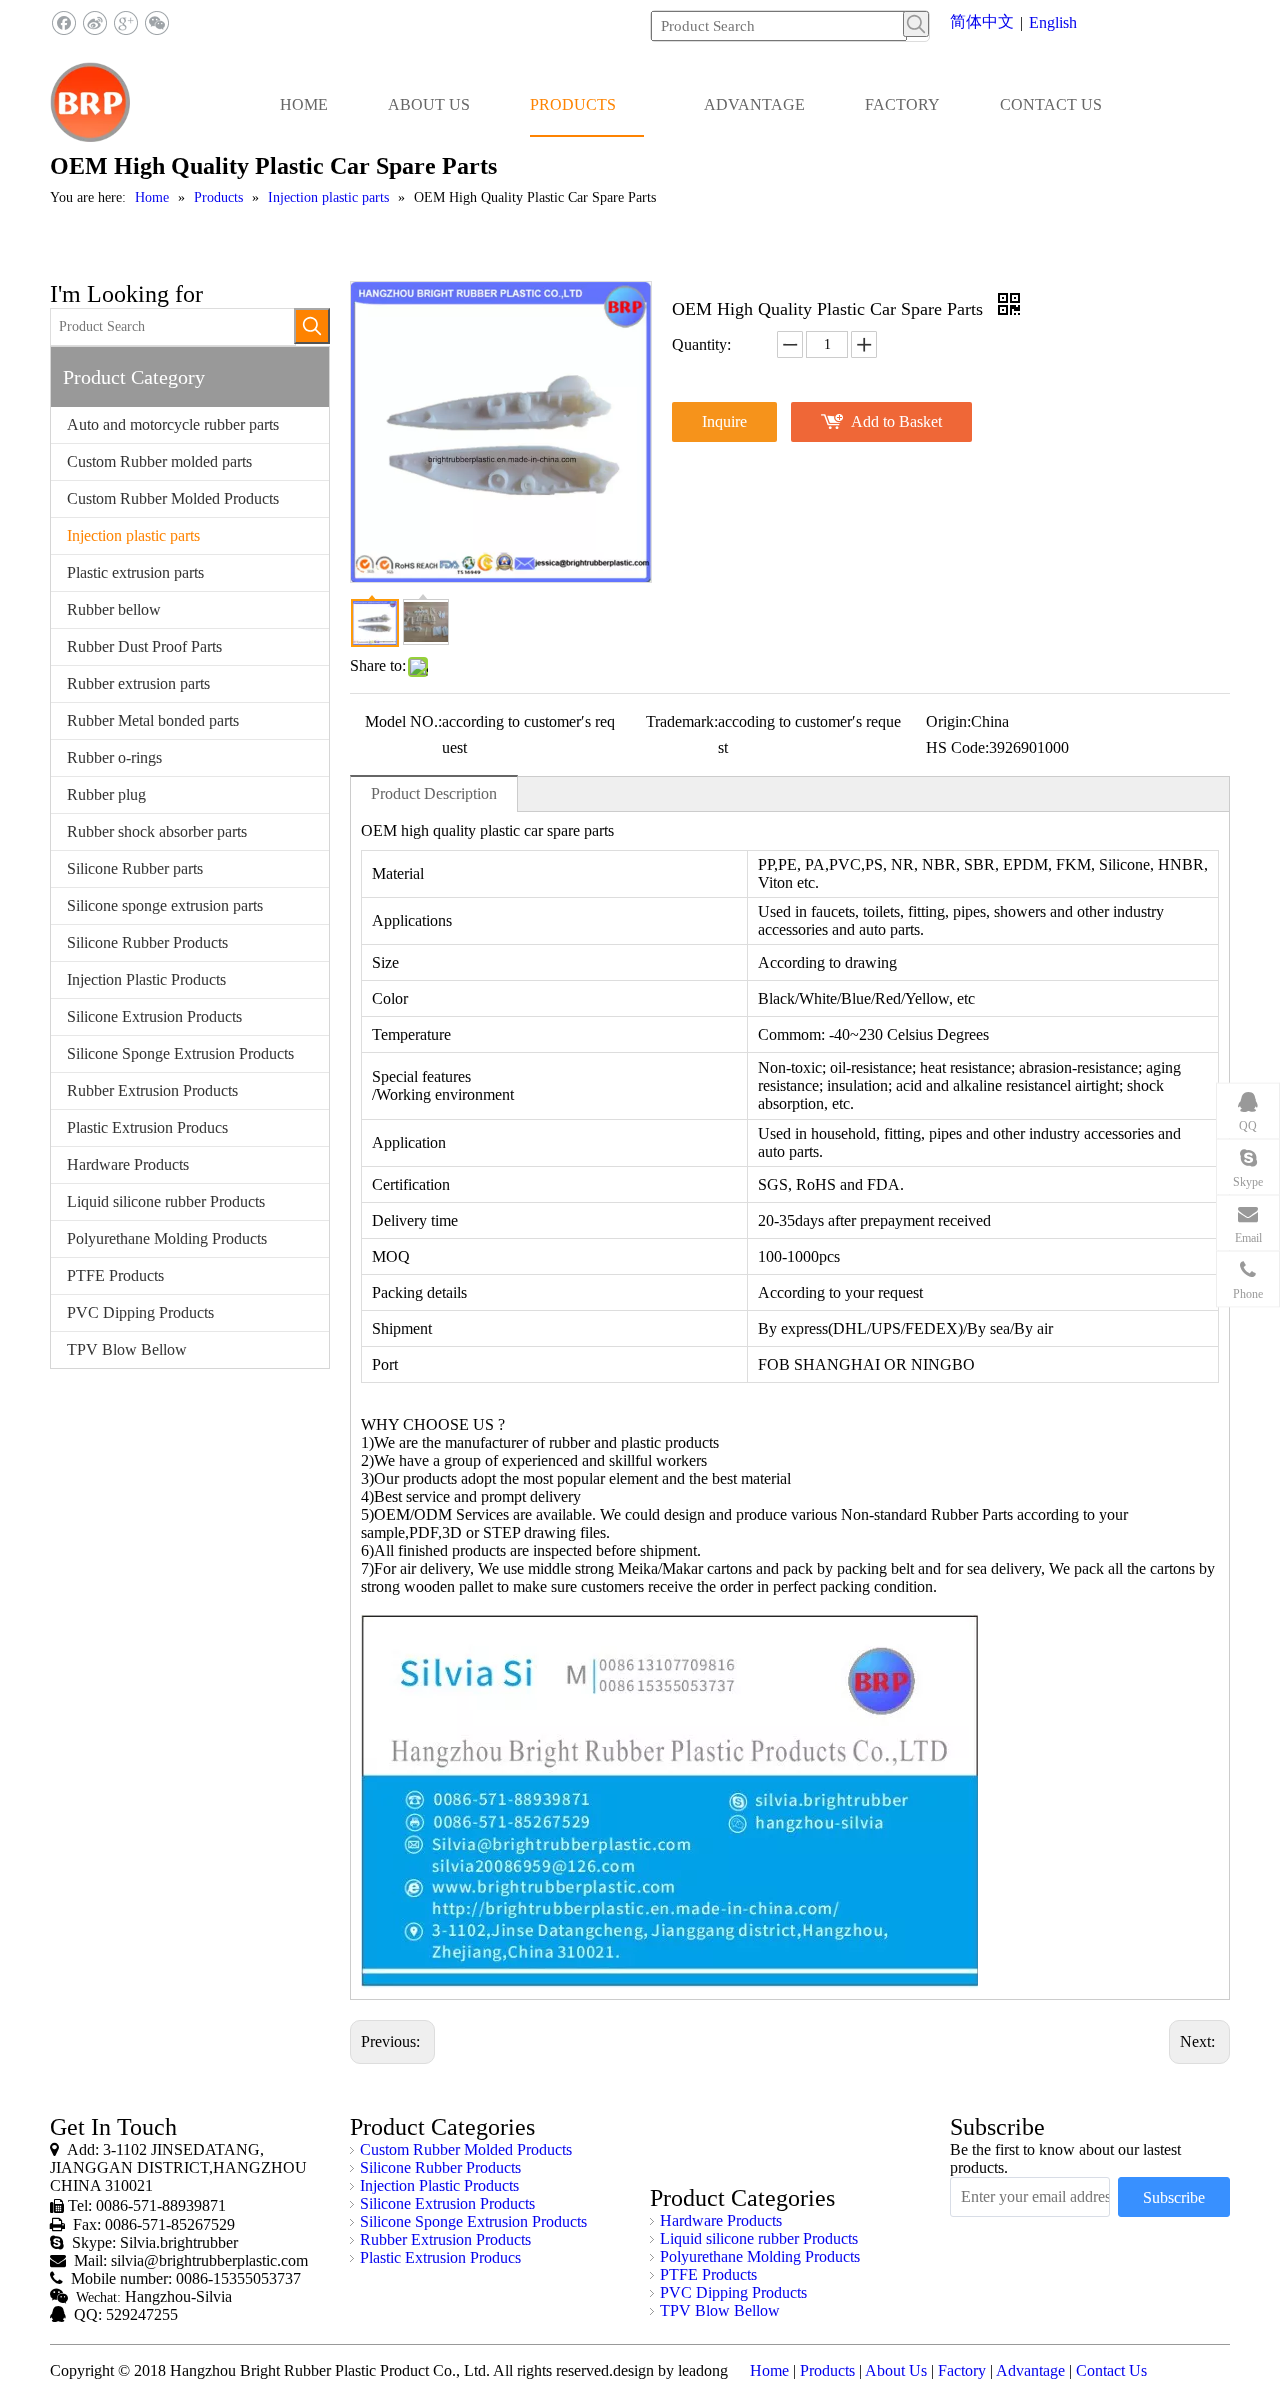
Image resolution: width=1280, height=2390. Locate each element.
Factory (962, 2370)
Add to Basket (896, 421)
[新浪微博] (94, 23)
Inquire (724, 421)
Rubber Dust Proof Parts (144, 646)
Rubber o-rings (114, 757)
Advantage (1030, 2370)
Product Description (434, 793)
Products (827, 2370)
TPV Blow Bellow (127, 1349)
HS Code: (957, 747)
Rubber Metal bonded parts (153, 720)
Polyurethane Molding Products (167, 1238)
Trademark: (682, 721)
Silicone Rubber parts (135, 868)
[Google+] (125, 23)
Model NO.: (403, 721)
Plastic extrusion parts (135, 572)
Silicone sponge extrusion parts (165, 905)
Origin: (948, 721)
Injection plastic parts (133, 535)
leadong (703, 2370)
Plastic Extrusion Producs (147, 1127)
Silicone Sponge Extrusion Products (180, 1053)
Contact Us (1111, 2370)
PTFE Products (115, 1275)
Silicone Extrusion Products (154, 1016)
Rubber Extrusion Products (152, 1090)
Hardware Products (128, 1164)
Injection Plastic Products (146, 979)
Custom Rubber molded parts (159, 461)
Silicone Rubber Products (147, 942)
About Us (896, 2370)
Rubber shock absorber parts (157, 831)
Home (769, 2370)
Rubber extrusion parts (138, 683)
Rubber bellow (114, 609)
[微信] (156, 23)
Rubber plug (106, 794)
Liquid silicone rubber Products (166, 1201)
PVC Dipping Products (140, 1312)
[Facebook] (63, 23)
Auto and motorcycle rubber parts (173, 424)
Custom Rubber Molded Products (173, 498)
